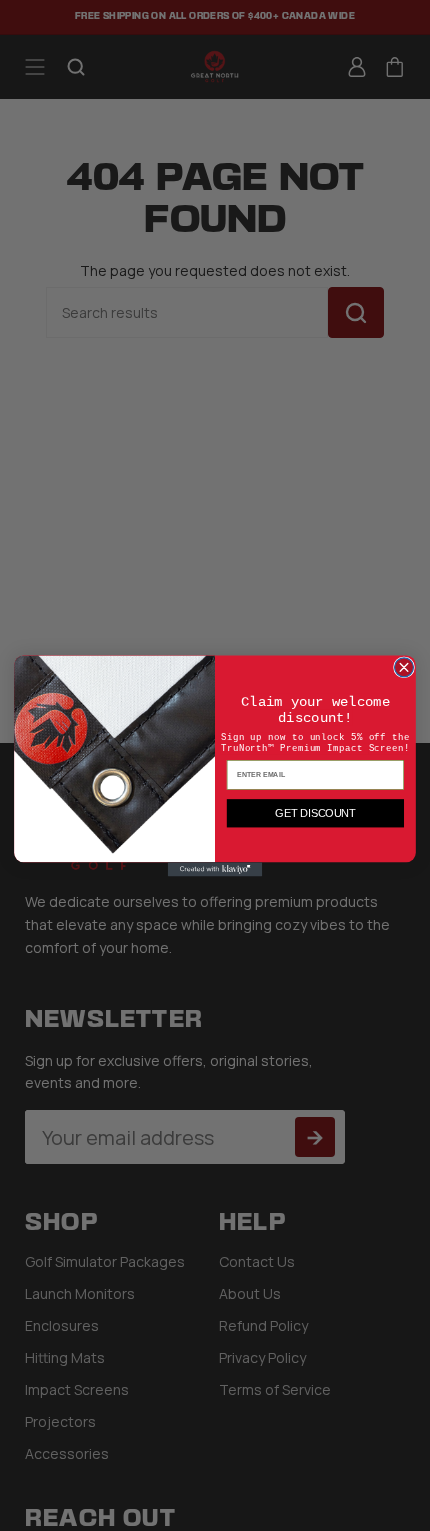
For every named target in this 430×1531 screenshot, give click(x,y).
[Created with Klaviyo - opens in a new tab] (215, 869)
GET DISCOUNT (315, 813)
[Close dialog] (404, 666)
